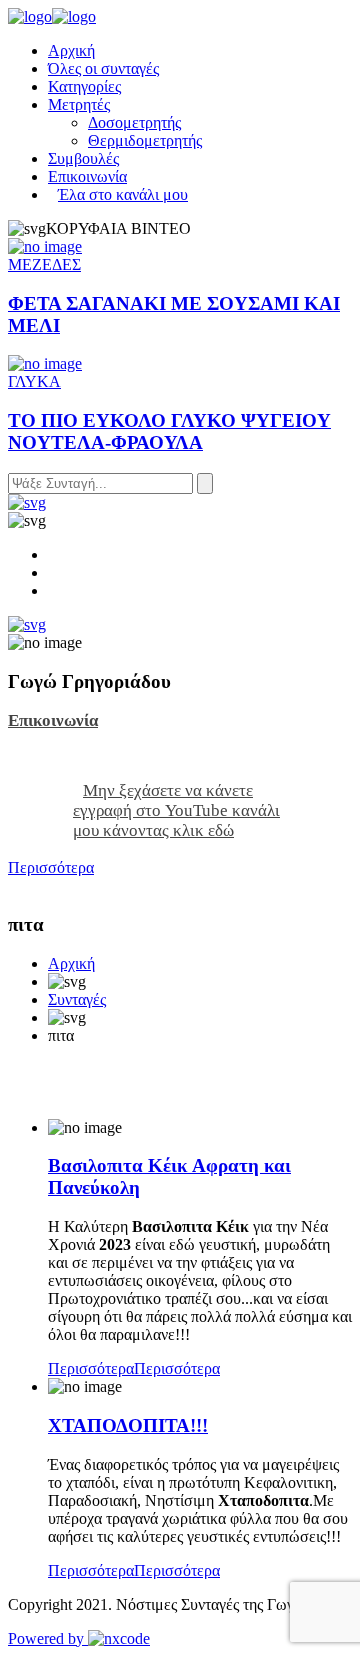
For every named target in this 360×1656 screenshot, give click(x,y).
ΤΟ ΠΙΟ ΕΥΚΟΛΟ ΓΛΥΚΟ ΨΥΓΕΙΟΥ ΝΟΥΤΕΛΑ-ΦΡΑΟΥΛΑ (169, 431)
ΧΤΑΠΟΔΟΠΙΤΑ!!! (128, 1425)
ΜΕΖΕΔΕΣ (44, 264)
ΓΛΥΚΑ (34, 381)
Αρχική (71, 963)
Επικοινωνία (53, 720)
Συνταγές (77, 999)
